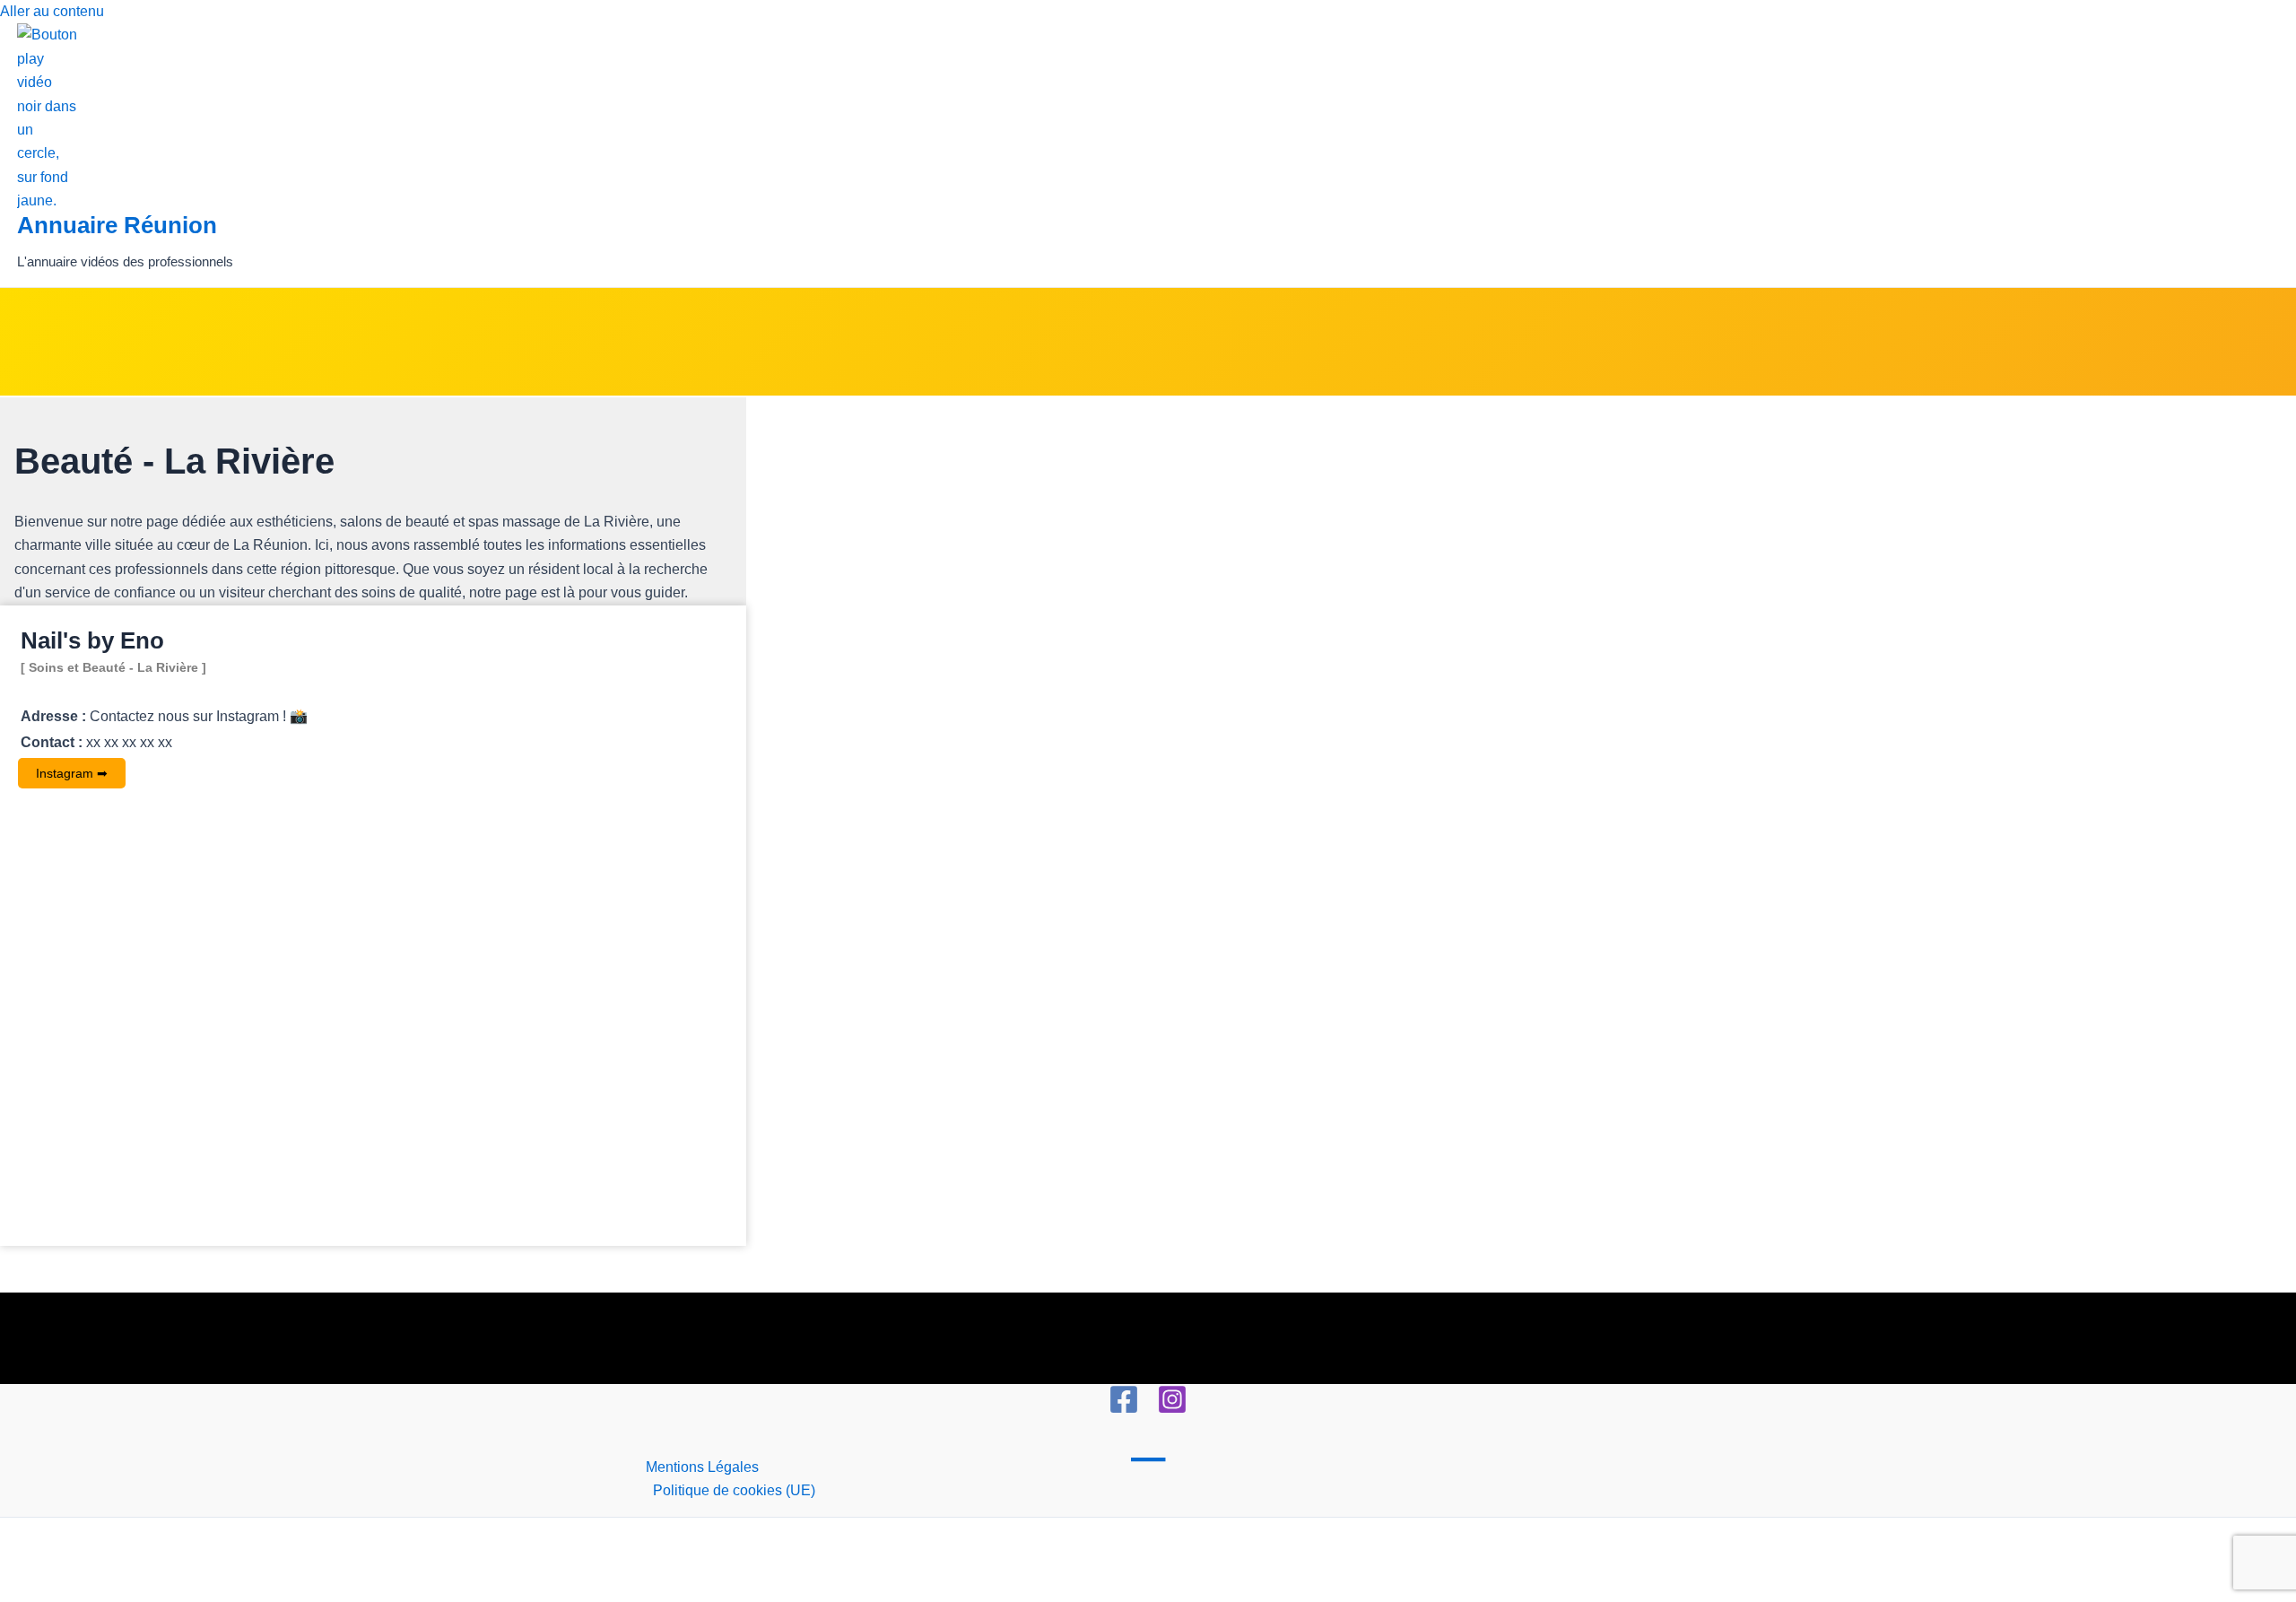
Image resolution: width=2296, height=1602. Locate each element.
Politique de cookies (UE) (734, 1490)
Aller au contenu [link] (52, 11)
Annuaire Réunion (117, 225)
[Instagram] (1172, 1410)
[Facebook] (1124, 1410)
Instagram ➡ (72, 773)
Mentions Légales (702, 1467)
